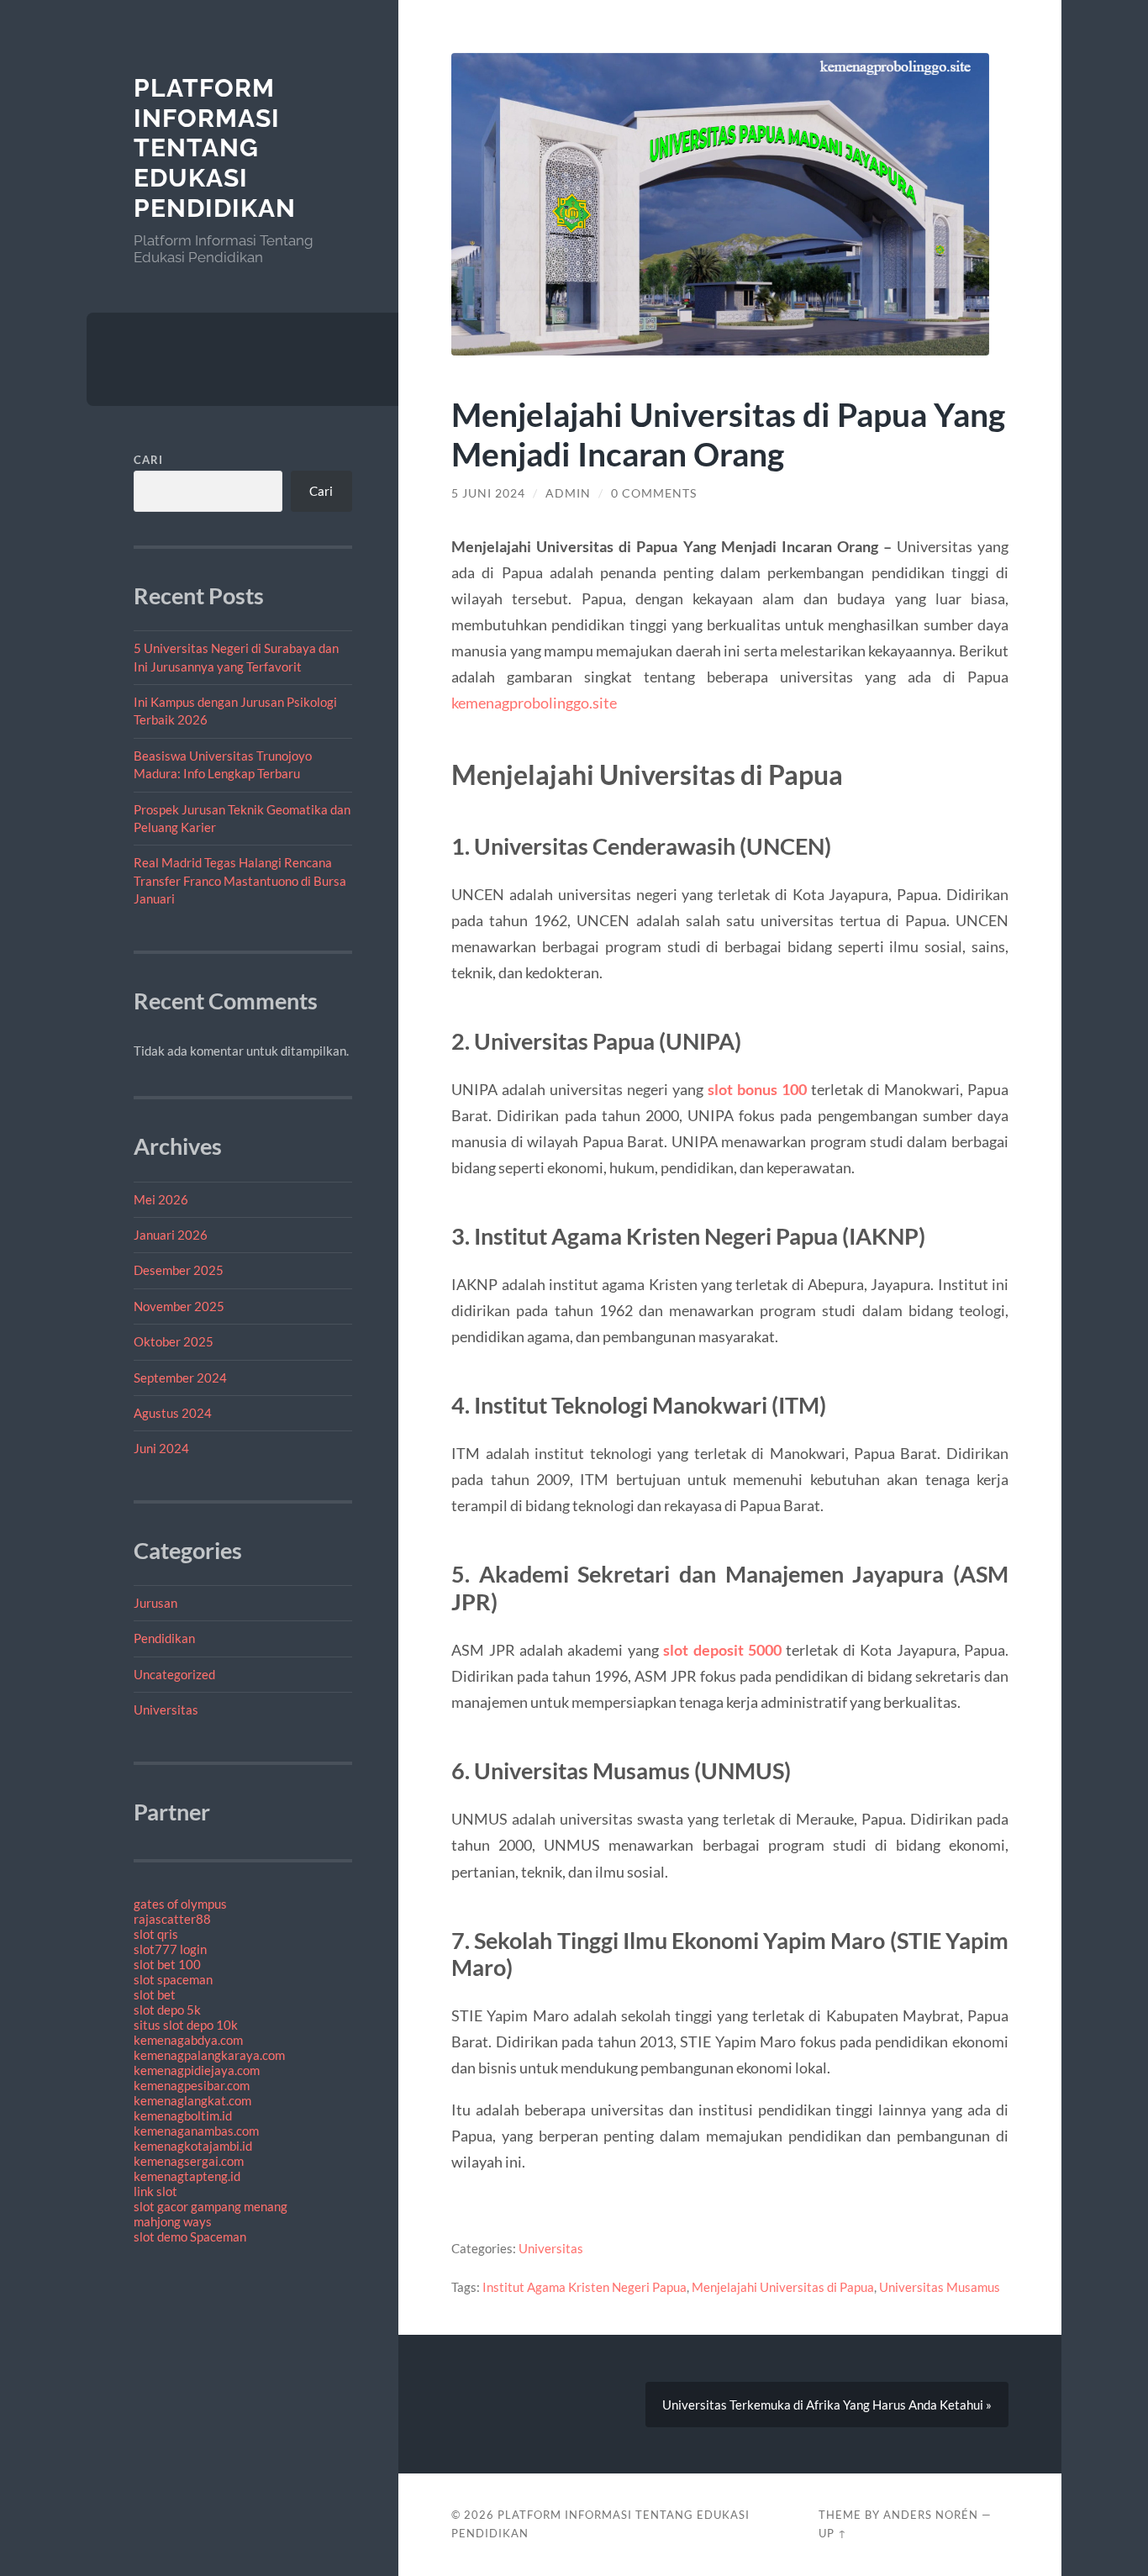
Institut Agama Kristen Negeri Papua (585, 2287)
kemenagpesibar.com (192, 2085)
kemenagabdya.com (188, 2040)
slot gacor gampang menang (211, 2206)
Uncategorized (174, 1674)
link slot (155, 2191)
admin (568, 493)
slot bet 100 (167, 1964)
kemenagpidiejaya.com (197, 2070)
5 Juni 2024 (488, 493)
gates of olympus (180, 1904)
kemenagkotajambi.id (193, 2146)
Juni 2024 (161, 1448)
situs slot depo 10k (186, 2025)
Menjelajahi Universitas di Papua (783, 2287)
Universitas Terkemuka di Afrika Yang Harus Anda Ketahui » (827, 2405)
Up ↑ (833, 2533)
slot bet (155, 1994)
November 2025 (179, 1306)
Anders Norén (931, 2515)
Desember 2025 (179, 1270)
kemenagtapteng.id (187, 2176)
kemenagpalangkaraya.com (209, 2055)
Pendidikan (164, 1638)
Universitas (166, 1709)
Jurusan (155, 1603)
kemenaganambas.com (196, 2131)
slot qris (156, 1934)
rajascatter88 (172, 1919)
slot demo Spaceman (190, 2236)
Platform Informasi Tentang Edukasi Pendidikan (215, 148)
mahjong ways (173, 2221)
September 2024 (180, 1378)
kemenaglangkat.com (192, 2100)
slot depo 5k (167, 2010)
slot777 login (170, 1949)
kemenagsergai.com (189, 2161)
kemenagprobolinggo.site (534, 703)
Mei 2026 (161, 1199)
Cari (148, 460)
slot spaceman (173, 1979)
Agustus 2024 (173, 1413)
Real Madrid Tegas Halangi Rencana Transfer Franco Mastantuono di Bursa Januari (240, 880)
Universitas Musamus (940, 2287)
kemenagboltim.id (183, 2115)
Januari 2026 (171, 1235)
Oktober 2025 (174, 1341)
